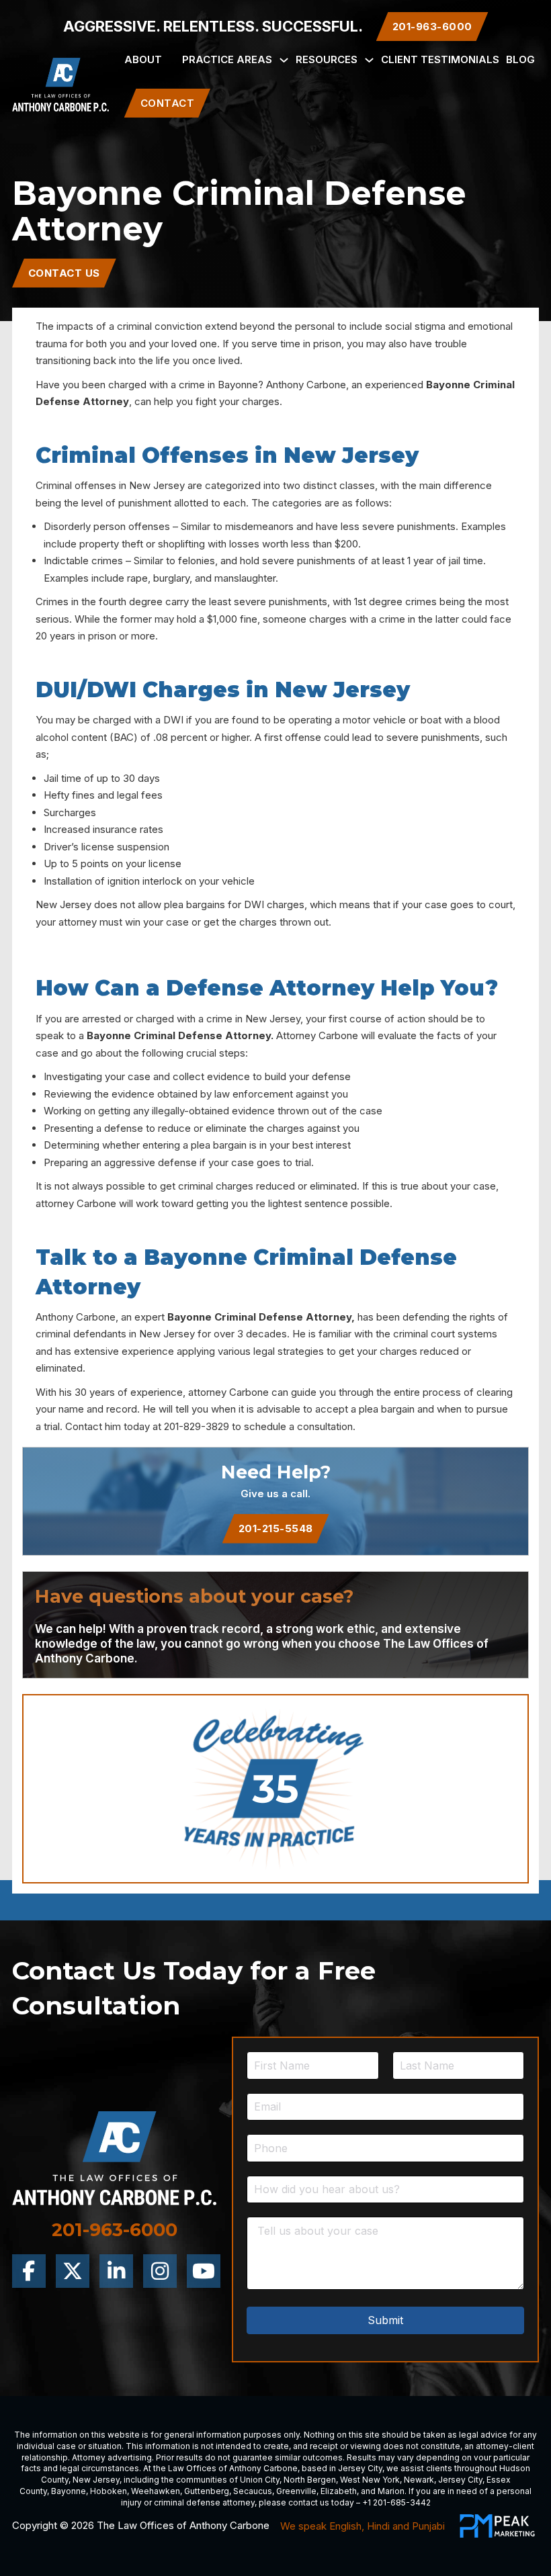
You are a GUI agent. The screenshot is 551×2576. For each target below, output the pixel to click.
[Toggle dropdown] (284, 60)
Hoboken (109, 2491)
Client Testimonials (440, 59)
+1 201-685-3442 (396, 2502)
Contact (168, 103)
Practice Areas (227, 59)
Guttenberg (207, 2491)
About (143, 59)
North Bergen (310, 2480)
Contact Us (64, 273)
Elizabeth (339, 2491)
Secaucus (253, 2491)
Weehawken (156, 2491)
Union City (260, 2480)
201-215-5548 (276, 1528)
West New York (370, 2480)
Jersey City (360, 2468)
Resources (327, 59)
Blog (520, 59)
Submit (385, 2320)
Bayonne (69, 2491)
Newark (419, 2480)
